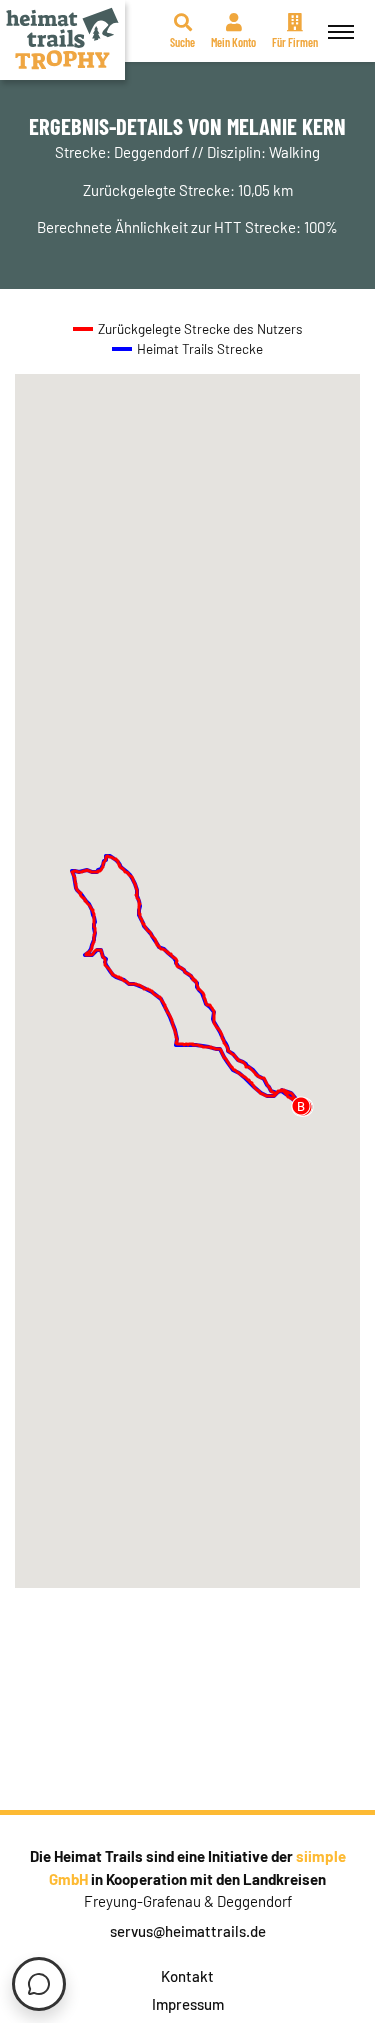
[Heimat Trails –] (62, 40)
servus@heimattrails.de (188, 1931)
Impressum (188, 2004)
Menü (341, 31)
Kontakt (187, 1976)
